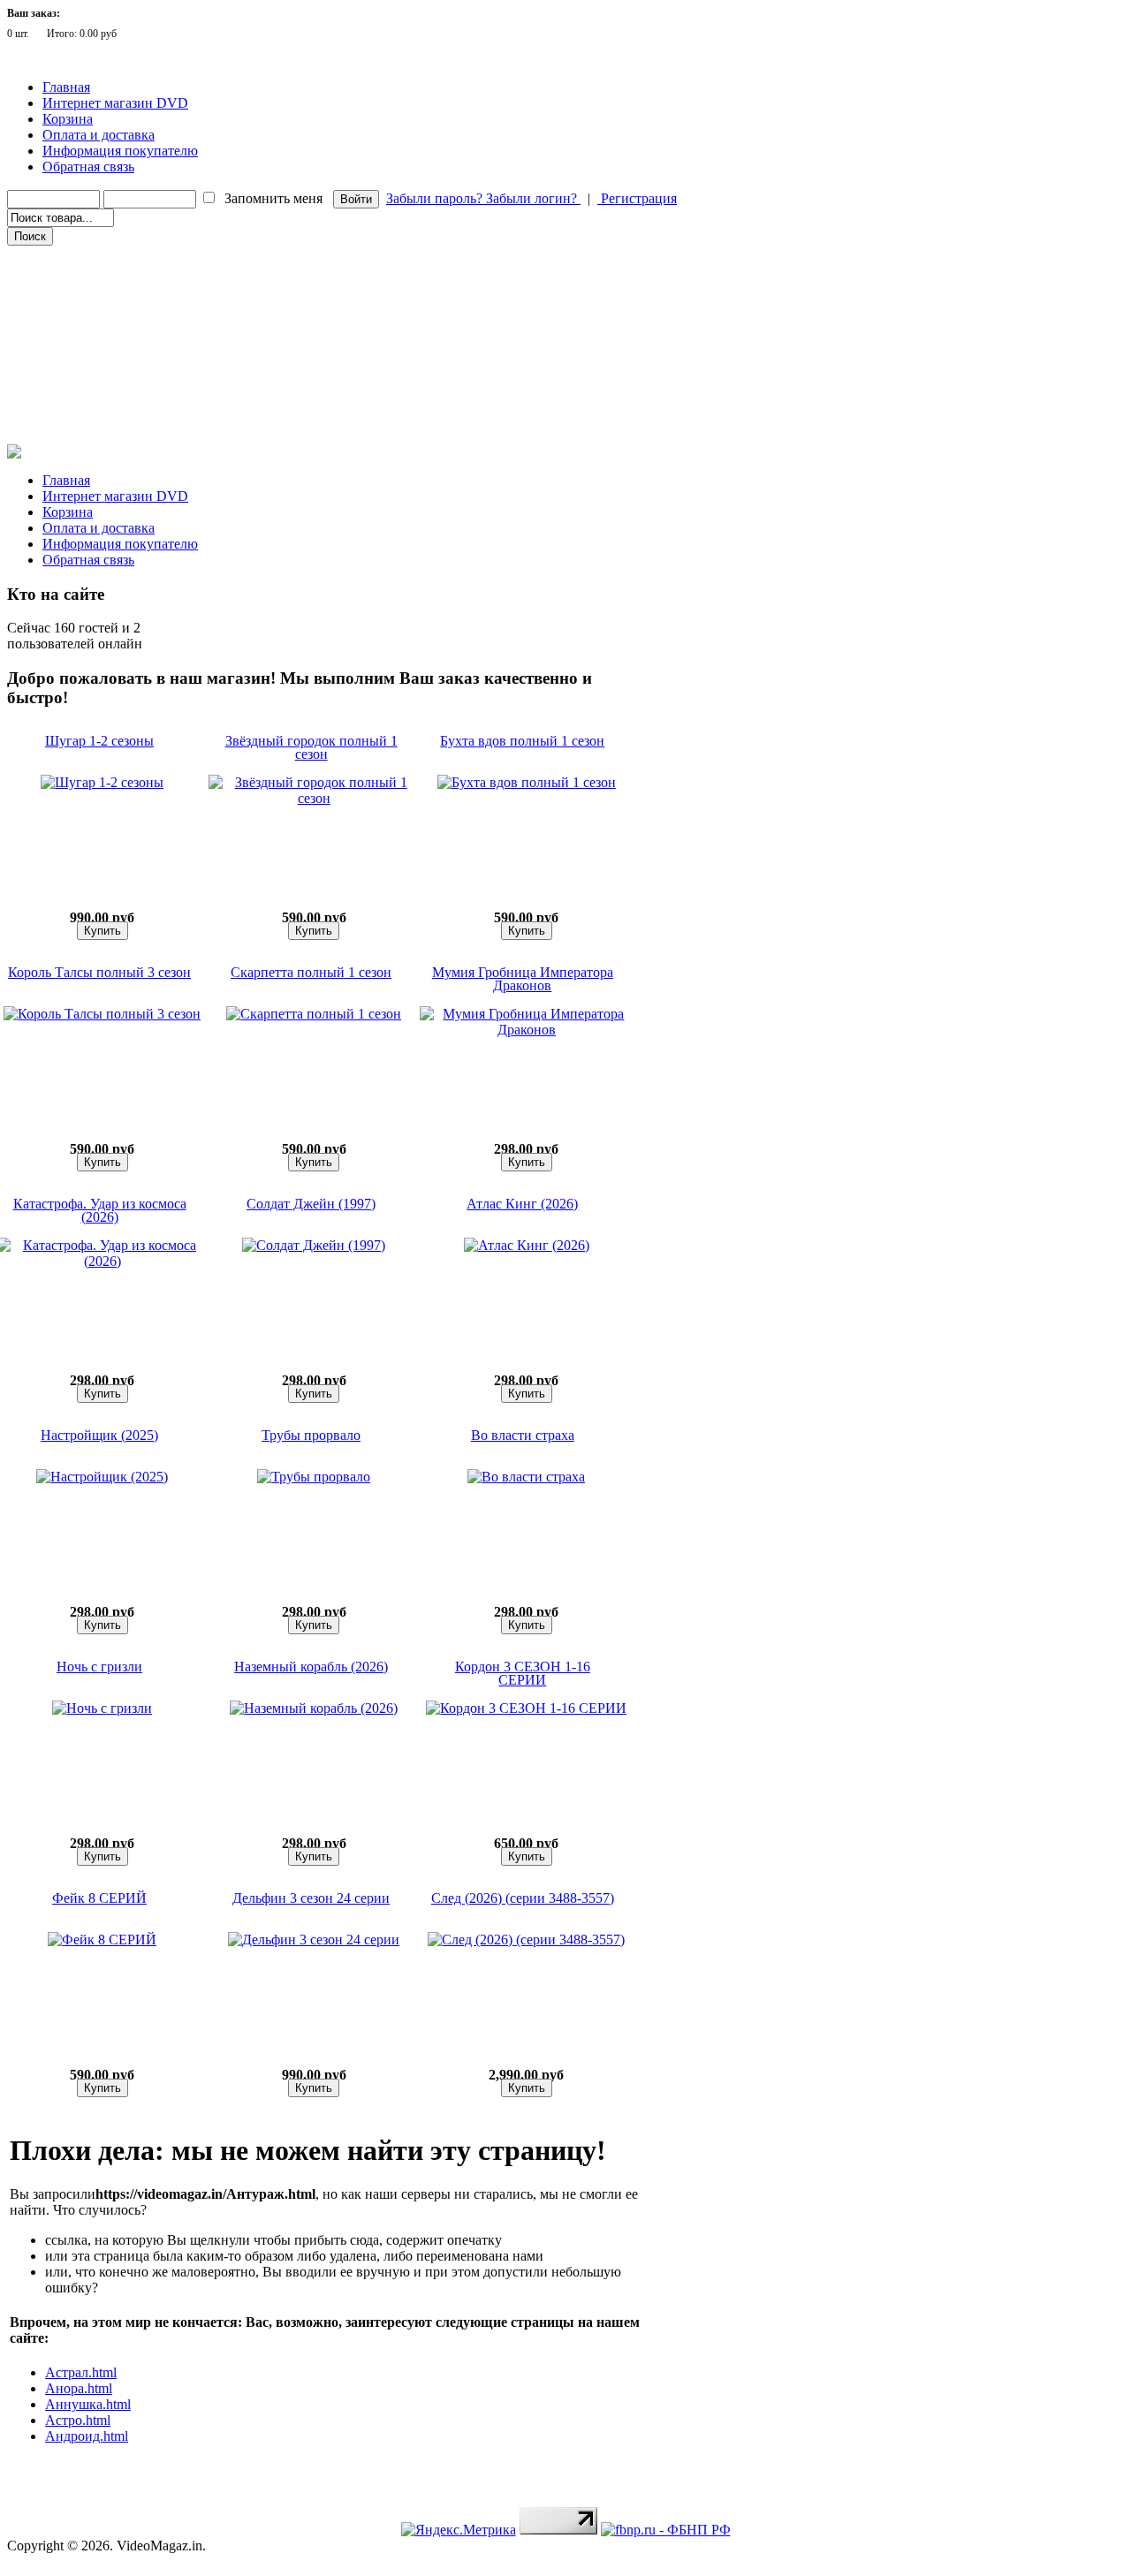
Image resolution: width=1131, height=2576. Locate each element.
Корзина (68, 119)
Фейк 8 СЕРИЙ (99, 1898)
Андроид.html (87, 2436)
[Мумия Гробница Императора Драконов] (527, 1030)
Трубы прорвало (311, 1435)
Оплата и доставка (99, 135)
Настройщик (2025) (99, 1435)
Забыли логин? (533, 198)
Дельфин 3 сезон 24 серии (311, 1898)
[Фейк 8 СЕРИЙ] (102, 1940)
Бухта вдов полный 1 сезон (522, 741)
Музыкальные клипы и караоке (96, 356)
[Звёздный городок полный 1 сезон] (314, 798)
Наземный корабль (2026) (311, 1667)
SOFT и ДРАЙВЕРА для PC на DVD (104, 405)
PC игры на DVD (60, 381)
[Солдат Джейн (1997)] (314, 1245)
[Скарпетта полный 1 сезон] (314, 1014)
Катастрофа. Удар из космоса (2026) (100, 1210)
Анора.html (79, 2388)
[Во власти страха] (526, 1477)
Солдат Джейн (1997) (311, 1204)
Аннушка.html (88, 2404)
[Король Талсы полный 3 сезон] (102, 1014)
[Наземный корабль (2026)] (314, 1708)
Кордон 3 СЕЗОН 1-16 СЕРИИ (523, 1673)
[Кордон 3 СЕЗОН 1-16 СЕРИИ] (526, 1708)
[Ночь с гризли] (102, 1708)
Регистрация (637, 198)
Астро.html (78, 2420)
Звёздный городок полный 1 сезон (311, 747)
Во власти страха (523, 1435)
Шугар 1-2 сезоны (99, 741)
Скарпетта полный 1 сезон (311, 972)
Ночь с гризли (99, 1667)
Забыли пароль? (436, 198)
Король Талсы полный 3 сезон (99, 972)
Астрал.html (81, 2372)
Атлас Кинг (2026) (522, 1204)
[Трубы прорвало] (314, 1477)
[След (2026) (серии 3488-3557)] (526, 1940)
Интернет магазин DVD (115, 103)
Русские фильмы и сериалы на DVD (105, 282)
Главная (66, 87)
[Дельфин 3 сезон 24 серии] (314, 1940)
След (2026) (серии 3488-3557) (523, 1898)
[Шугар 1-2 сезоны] (102, 782)
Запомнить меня (273, 198)
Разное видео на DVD (69, 331)
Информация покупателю (120, 151)
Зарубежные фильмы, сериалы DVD (105, 257)
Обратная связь (88, 167)
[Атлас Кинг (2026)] (527, 1245)
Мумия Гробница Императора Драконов (523, 979)
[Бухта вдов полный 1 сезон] (527, 782)
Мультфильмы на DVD (75, 307)
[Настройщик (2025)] (102, 1477)
